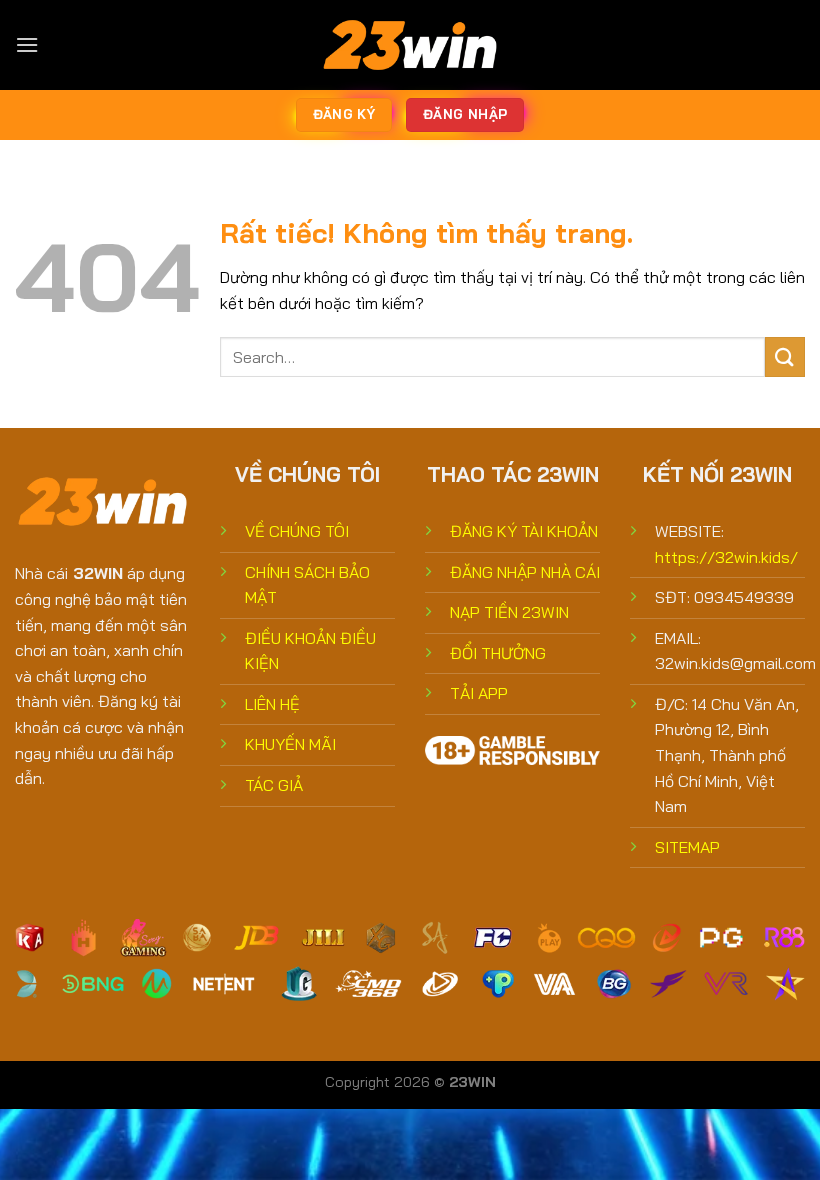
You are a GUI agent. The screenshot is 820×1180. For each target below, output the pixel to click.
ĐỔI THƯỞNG (498, 653)
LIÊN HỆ (272, 704)
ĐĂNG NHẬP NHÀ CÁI (525, 572)
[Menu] (27, 44)
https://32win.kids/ (726, 557)
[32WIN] (410, 45)
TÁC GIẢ (274, 785)
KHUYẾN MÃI (290, 744)
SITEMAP (687, 847)
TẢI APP (479, 693)
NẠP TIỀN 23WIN (509, 612)
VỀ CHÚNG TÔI (297, 531)
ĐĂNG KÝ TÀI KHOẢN (524, 531)
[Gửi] (785, 356)
